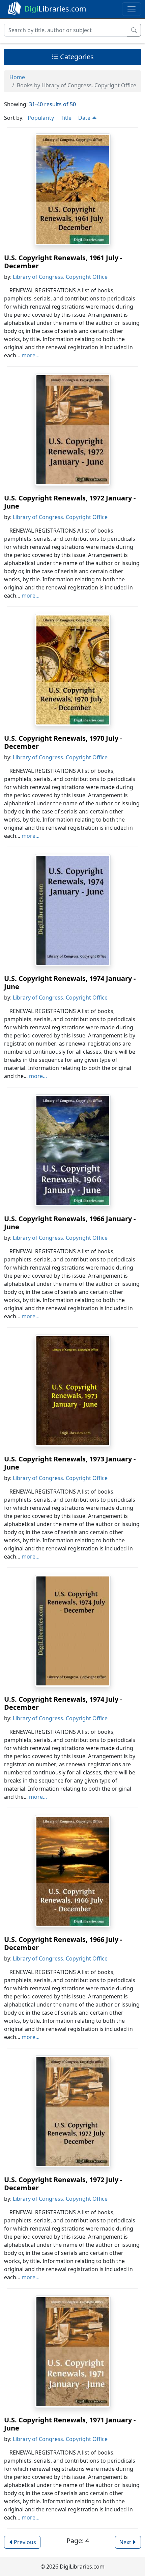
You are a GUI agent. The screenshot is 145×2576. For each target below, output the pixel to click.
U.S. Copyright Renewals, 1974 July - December (63, 1703)
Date (85, 118)
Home (17, 77)
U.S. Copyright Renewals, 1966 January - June (70, 1223)
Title (66, 118)
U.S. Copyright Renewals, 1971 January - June (70, 2424)
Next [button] (125, 2542)
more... (31, 355)
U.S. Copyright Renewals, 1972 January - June (70, 502)
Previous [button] (25, 2542)
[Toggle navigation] (132, 9)
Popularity (41, 118)
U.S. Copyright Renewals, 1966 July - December (63, 1943)
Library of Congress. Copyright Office (60, 277)
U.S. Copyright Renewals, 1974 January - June (70, 982)
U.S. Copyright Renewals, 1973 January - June (70, 1463)
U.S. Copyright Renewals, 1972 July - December (63, 2184)
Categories (76, 57)
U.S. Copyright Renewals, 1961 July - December (63, 262)
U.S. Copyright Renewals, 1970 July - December (63, 742)
